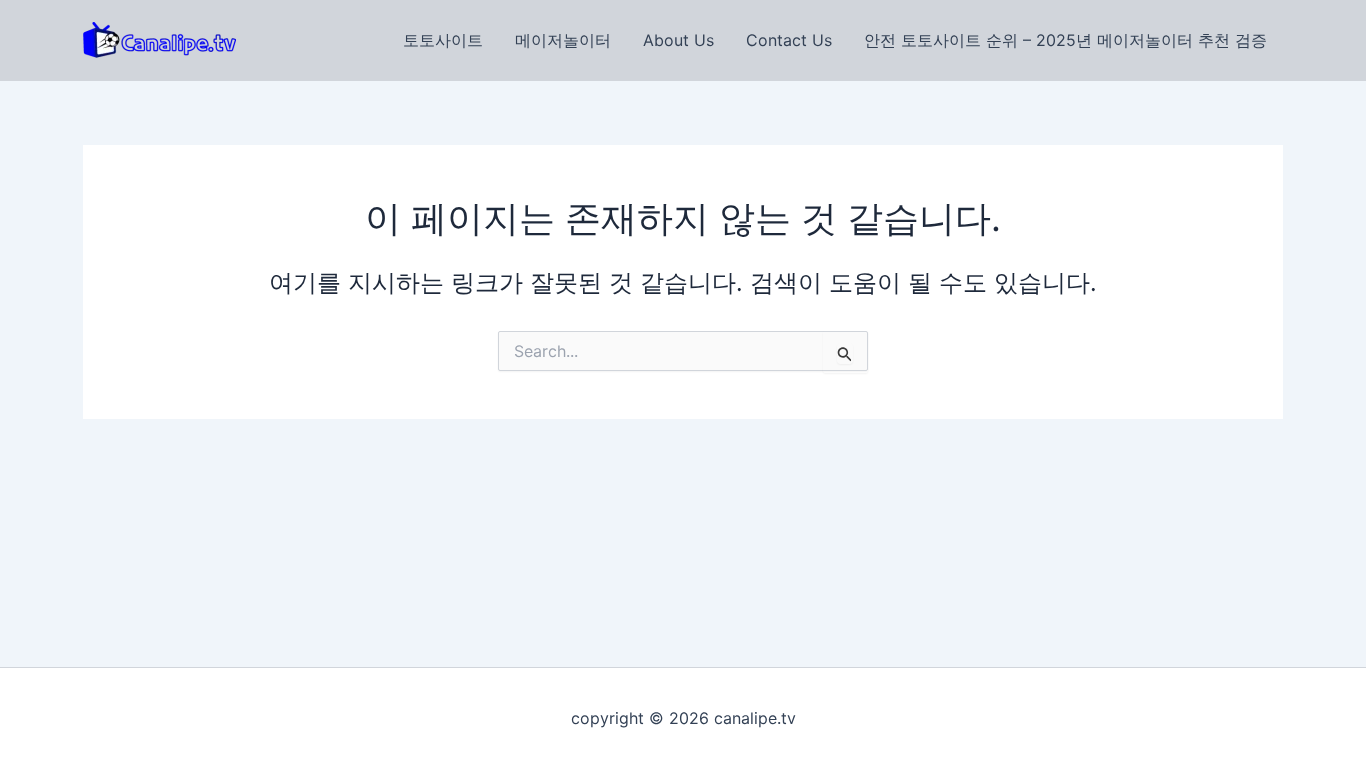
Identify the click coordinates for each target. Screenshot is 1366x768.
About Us (678, 40)
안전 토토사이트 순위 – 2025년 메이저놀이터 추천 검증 (1065, 40)
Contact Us (789, 40)
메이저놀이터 (563, 40)
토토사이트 (443, 40)
